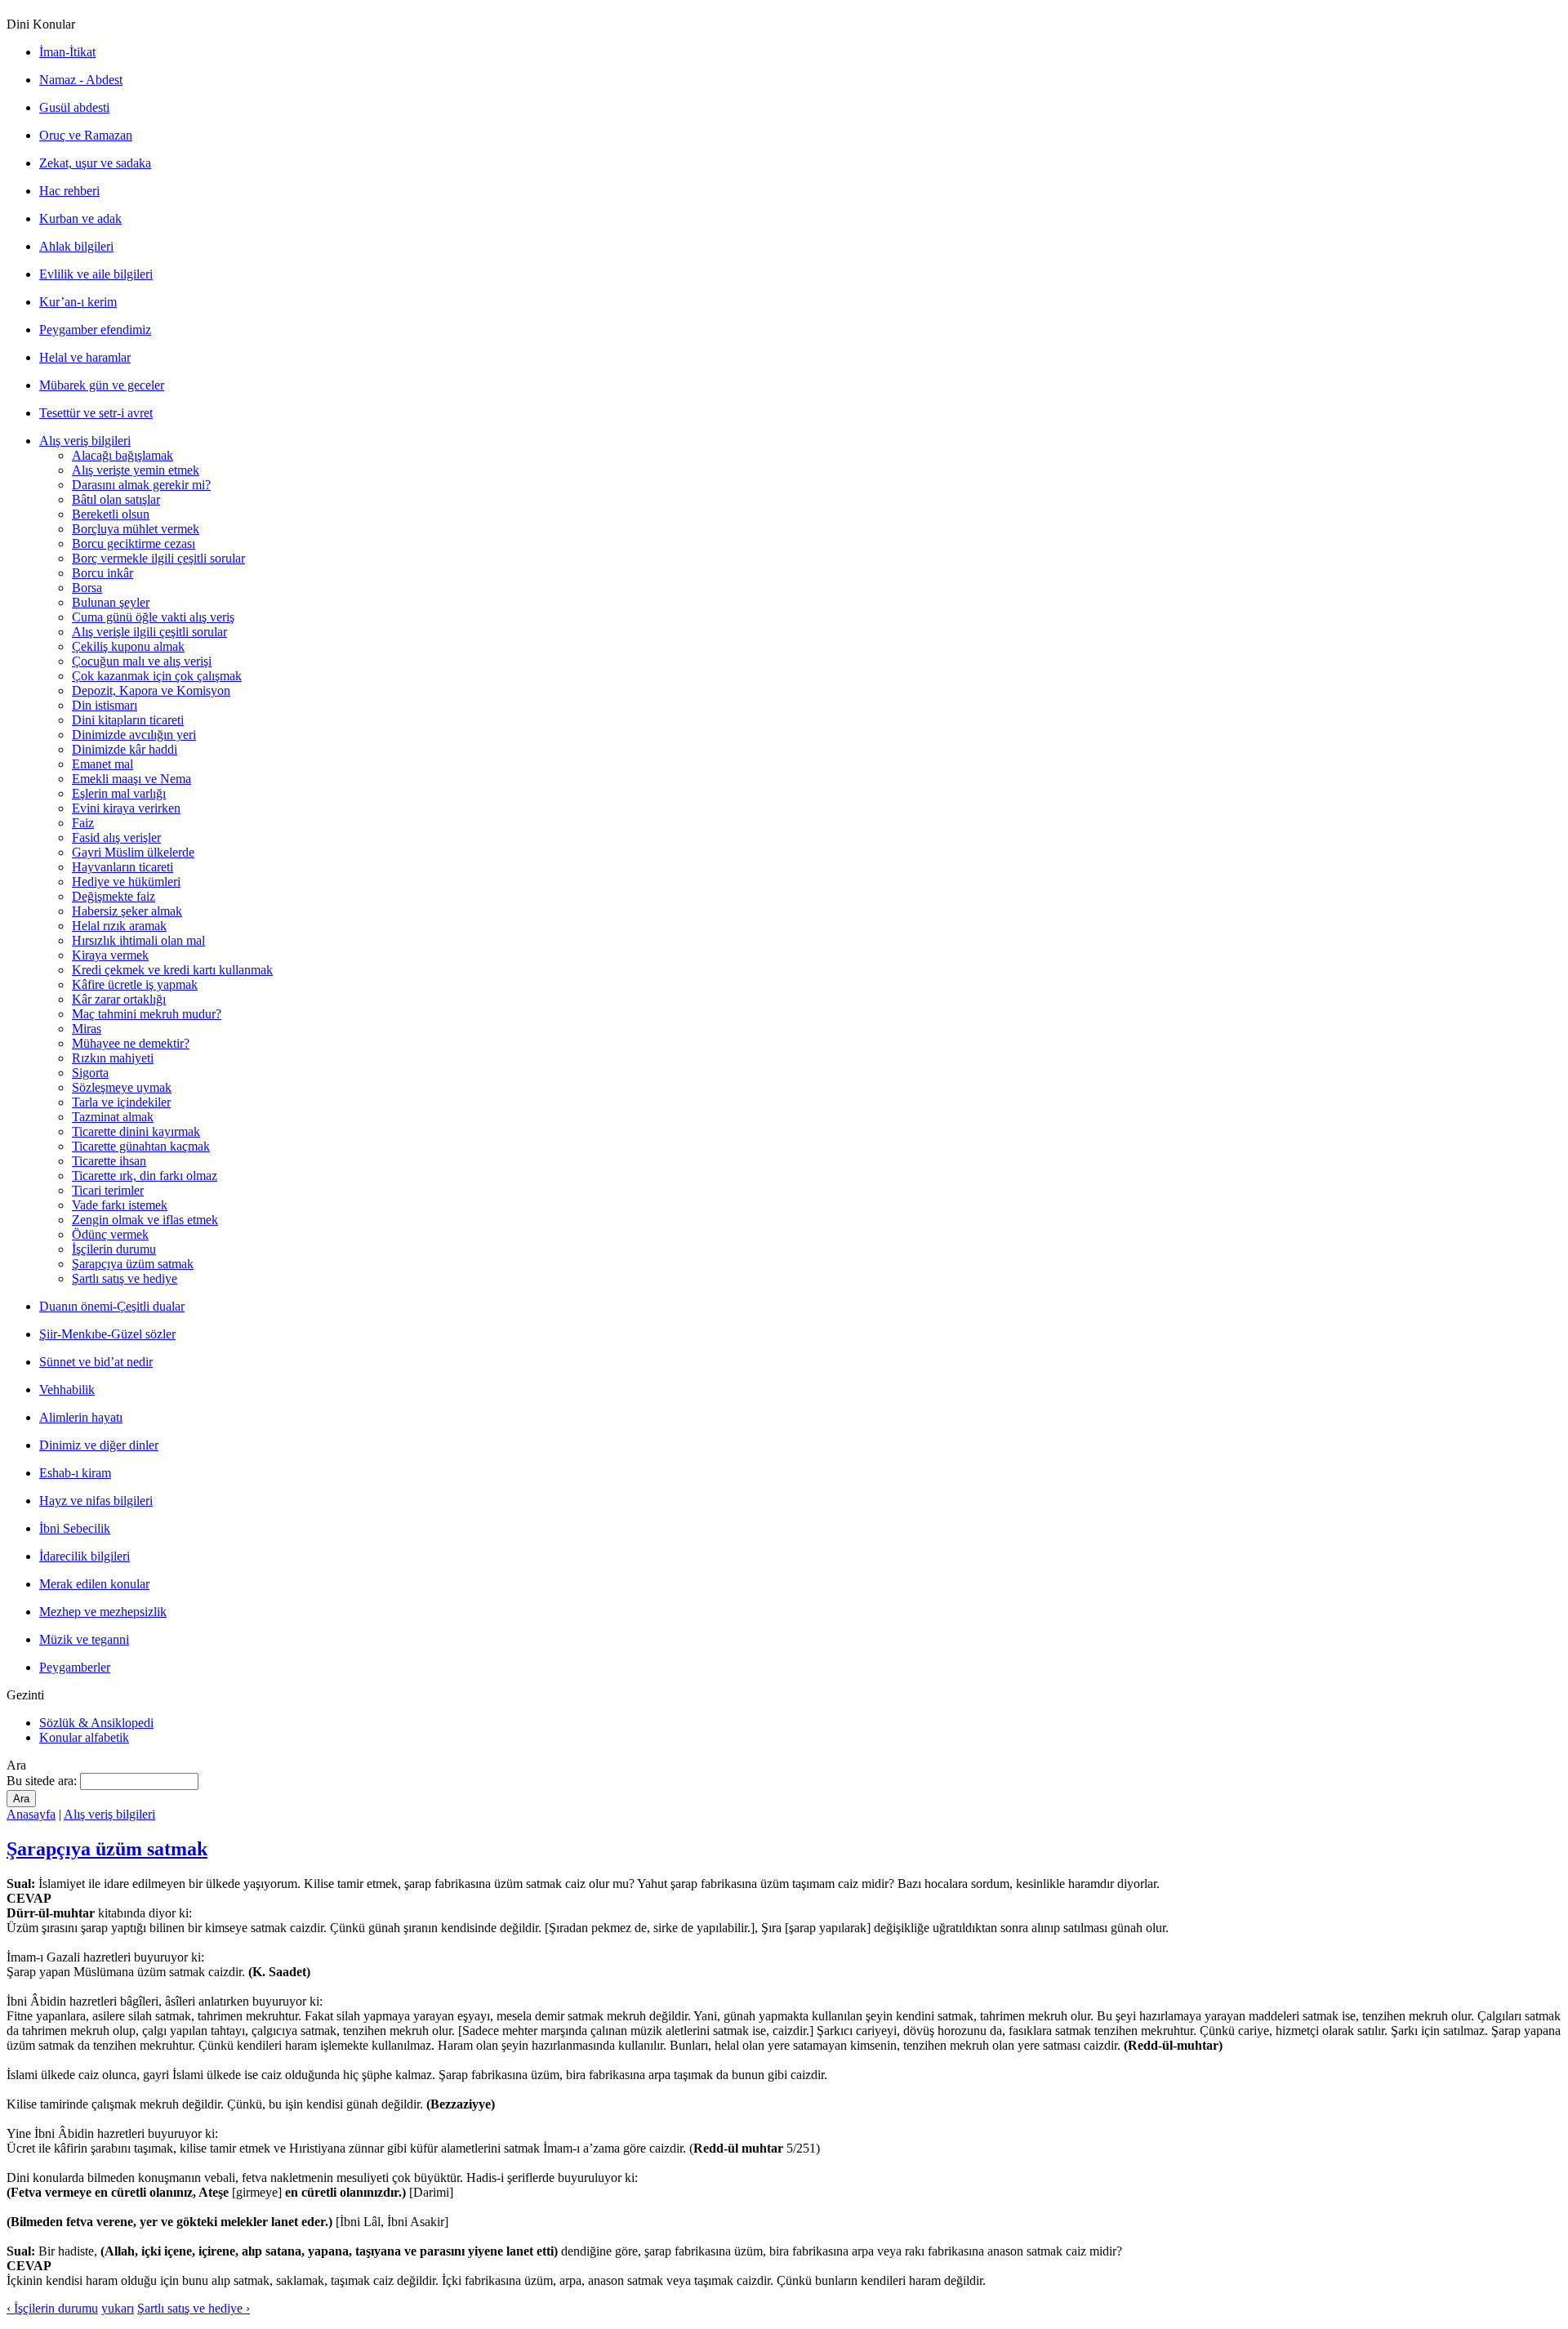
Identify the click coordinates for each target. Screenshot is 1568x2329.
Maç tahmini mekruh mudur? (147, 1014)
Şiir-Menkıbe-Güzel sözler (107, 1334)
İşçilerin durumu (114, 1249)
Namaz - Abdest (81, 80)
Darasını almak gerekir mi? (141, 485)
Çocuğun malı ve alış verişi (142, 661)
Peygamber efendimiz (95, 330)
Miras (87, 1029)
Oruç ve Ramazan (86, 135)
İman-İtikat (67, 52)
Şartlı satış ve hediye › (194, 2308)
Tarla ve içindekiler (121, 1102)
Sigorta (90, 1073)
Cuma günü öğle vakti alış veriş (153, 617)
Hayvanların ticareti (122, 867)
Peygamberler (75, 1667)
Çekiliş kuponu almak (128, 646)
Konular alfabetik (84, 1737)
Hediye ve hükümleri (126, 882)
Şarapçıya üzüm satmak (133, 1264)
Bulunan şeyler (111, 602)
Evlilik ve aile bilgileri (96, 274)
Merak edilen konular (94, 1584)
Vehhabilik (67, 1389)
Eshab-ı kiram (75, 1473)
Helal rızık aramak (119, 926)
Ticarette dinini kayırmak (136, 1131)
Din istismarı (105, 705)
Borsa (87, 588)
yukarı (118, 2308)
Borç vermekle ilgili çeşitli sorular (158, 558)
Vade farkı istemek (120, 1205)
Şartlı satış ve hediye (125, 1278)
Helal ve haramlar (85, 357)
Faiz (83, 823)
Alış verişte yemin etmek (136, 470)
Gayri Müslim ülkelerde (133, 852)
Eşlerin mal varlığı (119, 793)
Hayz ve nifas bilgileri (96, 1501)
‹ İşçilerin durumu (52, 2308)
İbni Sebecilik (75, 1528)
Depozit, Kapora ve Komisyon (151, 690)
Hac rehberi (69, 191)
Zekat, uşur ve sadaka (95, 163)
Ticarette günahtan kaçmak (141, 1146)
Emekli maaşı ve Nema (131, 779)
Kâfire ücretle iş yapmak (135, 984)
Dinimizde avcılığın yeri (134, 735)
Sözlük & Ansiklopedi (96, 1723)
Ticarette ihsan (109, 1161)
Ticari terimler (108, 1190)
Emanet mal (102, 764)
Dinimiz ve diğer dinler (99, 1445)
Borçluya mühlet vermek (136, 529)
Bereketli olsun (111, 514)
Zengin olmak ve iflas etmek (145, 1220)
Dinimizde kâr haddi (125, 749)
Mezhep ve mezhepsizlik (103, 1612)
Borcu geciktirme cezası (134, 543)
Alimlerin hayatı (81, 1417)
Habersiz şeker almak (127, 911)
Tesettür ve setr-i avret (96, 413)
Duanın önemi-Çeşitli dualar (112, 1306)
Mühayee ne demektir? (131, 1043)
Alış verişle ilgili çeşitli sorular (149, 632)
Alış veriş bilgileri (85, 441)
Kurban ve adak (80, 218)
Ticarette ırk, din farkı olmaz (145, 1176)
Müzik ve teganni (84, 1639)
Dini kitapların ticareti (128, 720)
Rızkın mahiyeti (113, 1058)
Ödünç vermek (110, 1234)
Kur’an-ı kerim (78, 302)
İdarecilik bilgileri (85, 1556)
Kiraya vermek (110, 955)
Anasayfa (31, 1814)
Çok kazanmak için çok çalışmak (157, 676)
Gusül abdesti (74, 107)
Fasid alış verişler (116, 837)
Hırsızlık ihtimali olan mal (138, 940)
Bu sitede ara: (43, 1781)
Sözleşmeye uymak (122, 1087)
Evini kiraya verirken (126, 808)
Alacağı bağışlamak (122, 455)
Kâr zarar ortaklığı (119, 999)
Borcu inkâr (102, 573)
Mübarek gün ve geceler (102, 385)
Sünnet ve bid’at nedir (96, 1362)
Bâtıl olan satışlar (116, 499)
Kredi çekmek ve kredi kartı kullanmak (172, 970)
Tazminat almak (113, 1117)
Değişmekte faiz (114, 896)
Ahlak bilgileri (76, 246)
